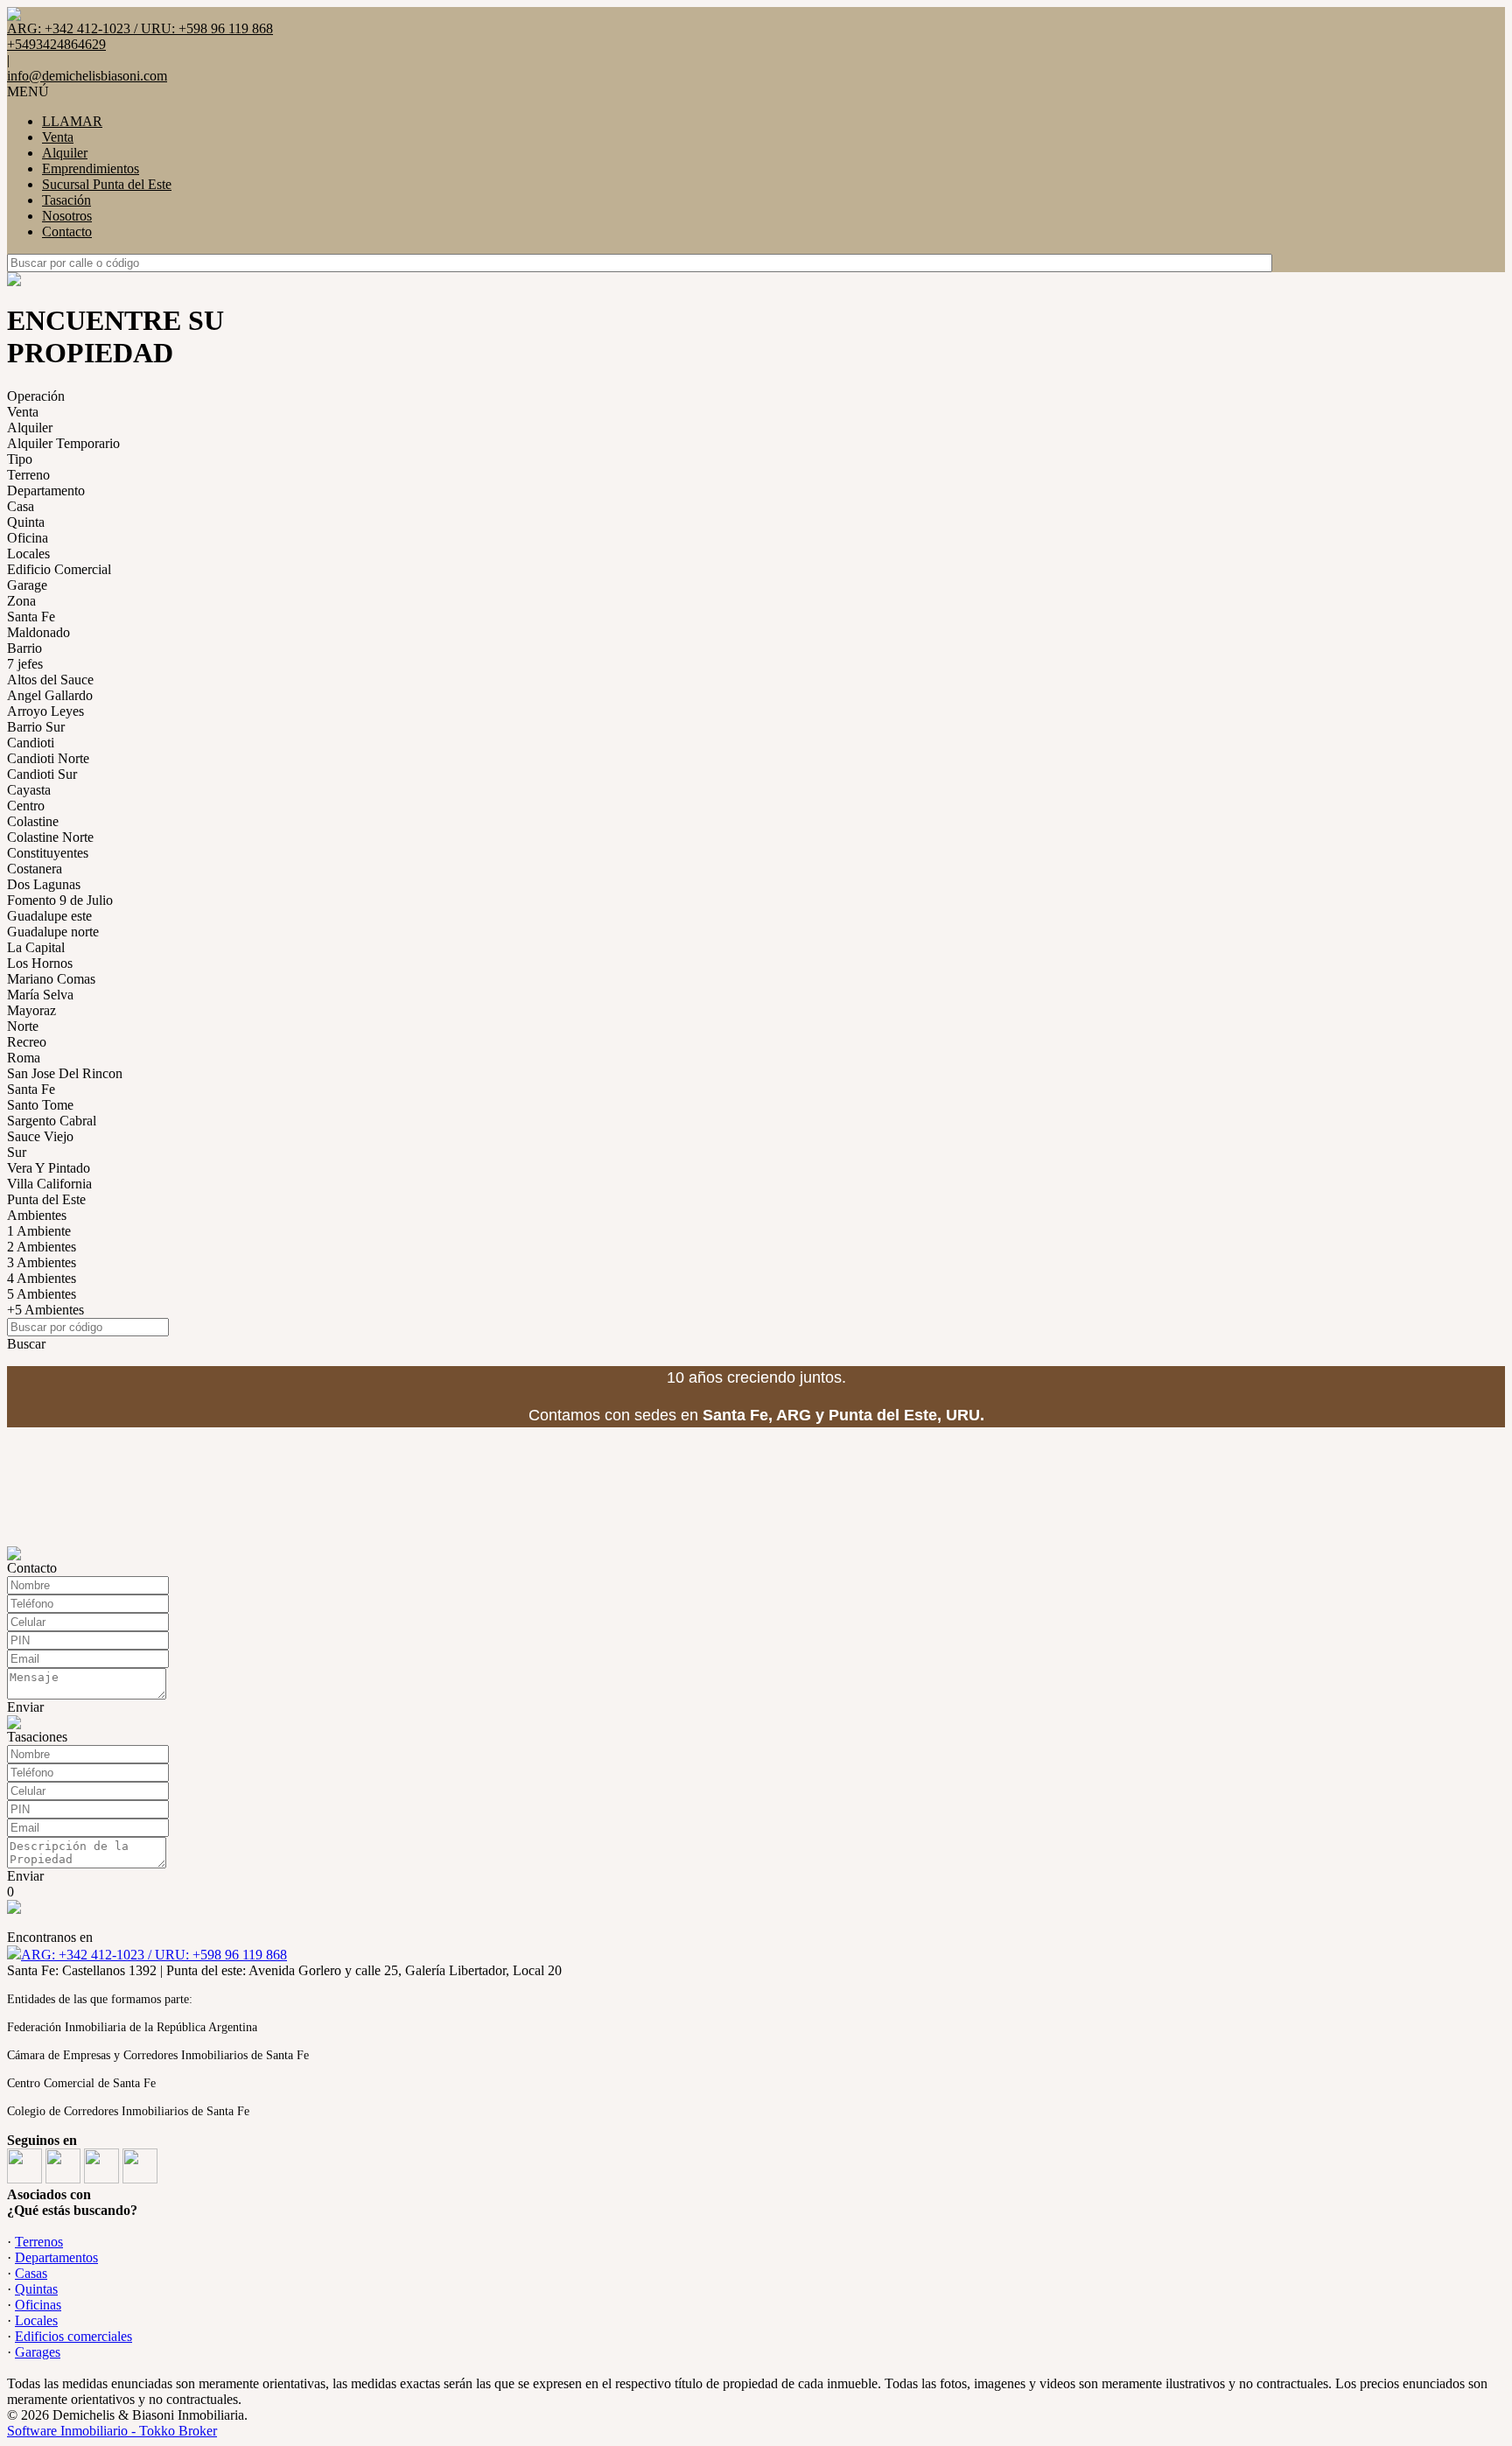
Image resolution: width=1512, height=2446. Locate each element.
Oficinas (38, 2305)
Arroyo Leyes (45, 711)
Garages (38, 2352)
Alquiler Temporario (63, 443)
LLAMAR (72, 121)
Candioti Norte (48, 758)
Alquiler (65, 153)
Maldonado (38, 632)
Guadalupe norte (53, 932)
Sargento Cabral (52, 1121)
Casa (21, 506)
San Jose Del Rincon (65, 1073)
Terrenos (39, 2242)
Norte (23, 1026)
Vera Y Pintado (49, 1168)
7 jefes (25, 664)
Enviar (25, 1707)
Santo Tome (40, 1105)
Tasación (66, 200)
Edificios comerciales (73, 2336)
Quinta (26, 522)
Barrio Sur (36, 727)
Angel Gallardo (50, 695)
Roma (24, 1058)
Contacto (67, 231)
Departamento (46, 491)
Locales (28, 554)
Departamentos (56, 2257)
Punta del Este (46, 1199)
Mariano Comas (51, 979)
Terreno (28, 475)
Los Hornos (40, 963)
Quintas (36, 2289)
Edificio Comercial (59, 569)
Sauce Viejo (40, 1136)
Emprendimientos (91, 168)
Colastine (33, 821)
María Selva (40, 995)
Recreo (27, 1042)
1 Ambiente (39, 1231)
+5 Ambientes (45, 1310)
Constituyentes (48, 853)
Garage (27, 585)
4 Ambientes (42, 1278)
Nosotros (67, 216)
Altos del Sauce (50, 680)
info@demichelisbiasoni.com (87, 76)
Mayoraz (31, 1010)
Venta (58, 137)
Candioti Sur (42, 774)
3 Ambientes (42, 1262)
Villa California (49, 1184)
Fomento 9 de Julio (60, 900)
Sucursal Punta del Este (107, 184)
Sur (17, 1152)
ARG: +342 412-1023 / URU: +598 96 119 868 (154, 1955)
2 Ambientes (42, 1247)
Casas (31, 2273)
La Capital (36, 947)
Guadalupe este (49, 916)
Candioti (31, 743)
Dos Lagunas (44, 884)
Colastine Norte (50, 837)
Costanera (35, 869)
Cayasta (29, 790)
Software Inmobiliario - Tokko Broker (112, 2431)
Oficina (28, 538)
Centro (26, 806)
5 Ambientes (42, 1294)
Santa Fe (31, 617)
